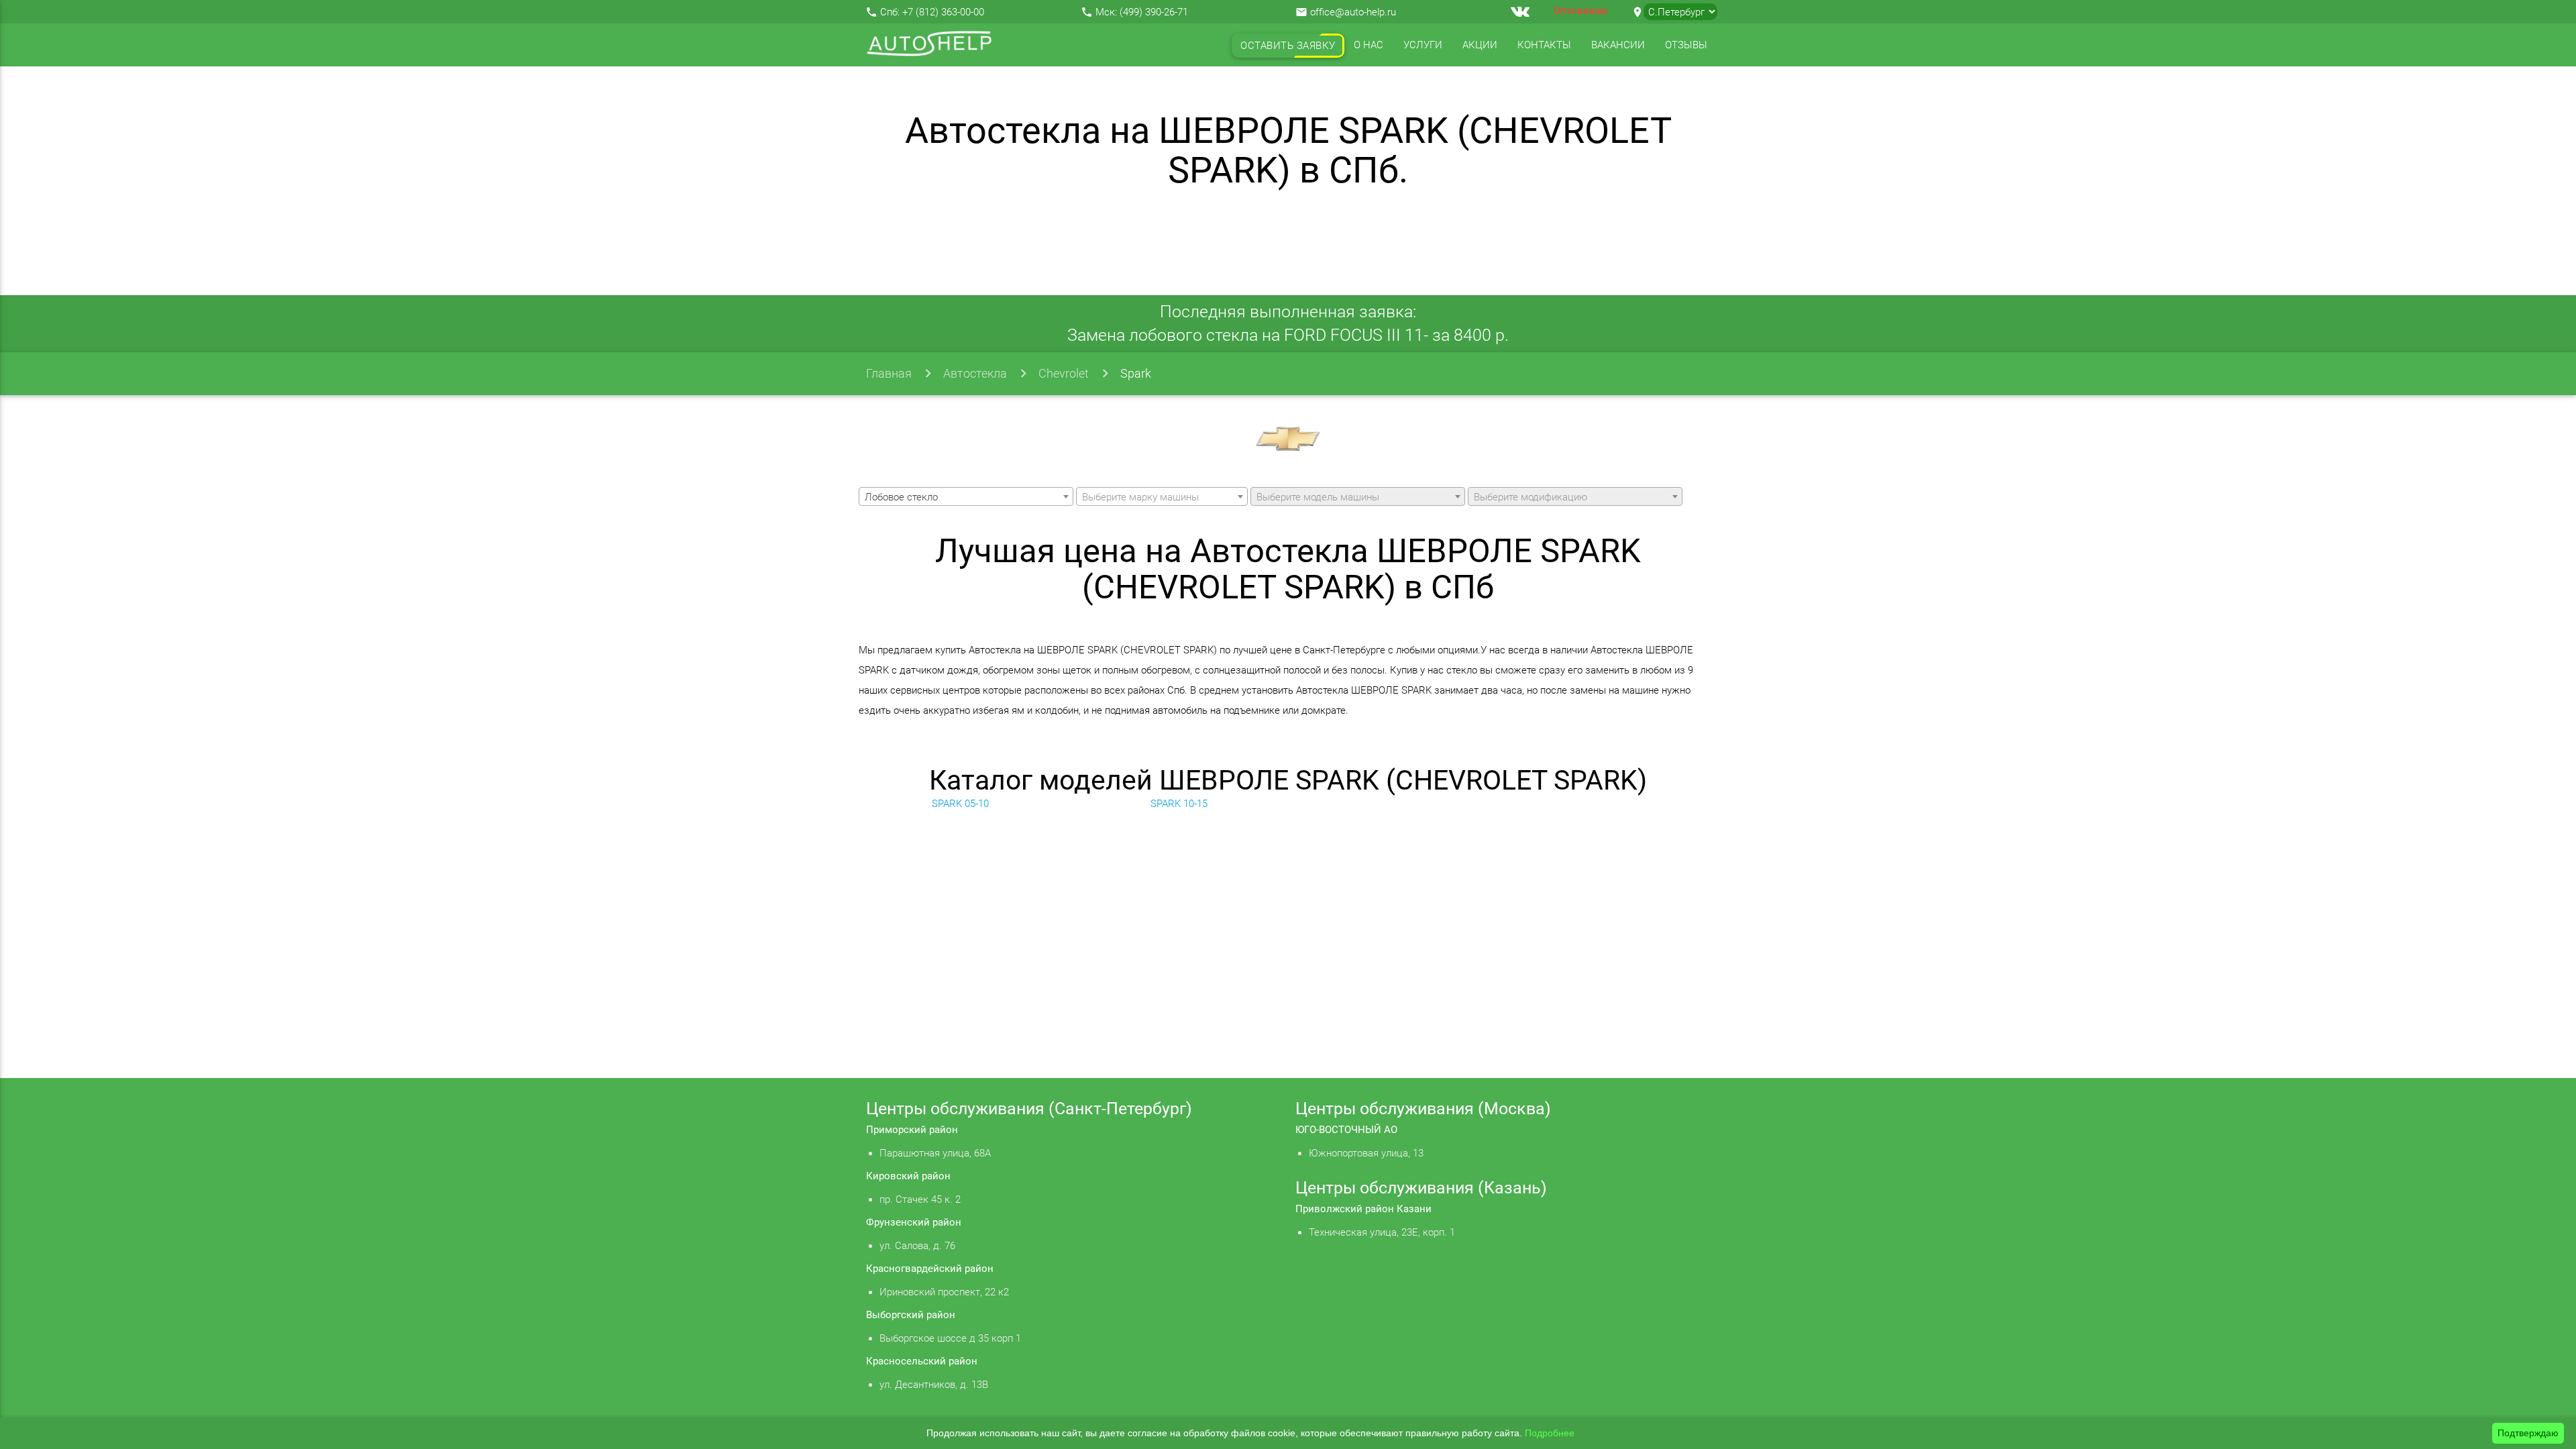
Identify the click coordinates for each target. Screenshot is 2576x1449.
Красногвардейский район (930, 1269)
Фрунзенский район (914, 1222)
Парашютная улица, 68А (935, 1153)
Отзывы (1686, 45)
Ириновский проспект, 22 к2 (944, 1292)
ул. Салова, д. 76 (917, 1246)
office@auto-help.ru (1353, 12)
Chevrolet (1064, 373)
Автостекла (975, 373)
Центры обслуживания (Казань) (1421, 1188)
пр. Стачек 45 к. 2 (920, 1199)
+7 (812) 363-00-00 (943, 12)
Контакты (1544, 45)
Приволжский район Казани (1363, 1209)
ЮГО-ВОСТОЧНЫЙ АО (1346, 1130)
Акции (1480, 45)
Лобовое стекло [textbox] (901, 497)
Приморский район (912, 1130)
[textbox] (1162, 497)
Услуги (1423, 45)
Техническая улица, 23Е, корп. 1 (1382, 1232)
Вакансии (1618, 45)
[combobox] (966, 496)
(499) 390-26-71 (1154, 12)
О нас (1368, 45)
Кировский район (908, 1176)
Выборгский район (911, 1315)
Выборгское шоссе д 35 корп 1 (950, 1338)
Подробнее (1550, 1433)
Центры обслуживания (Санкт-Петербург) (1029, 1109)
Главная (889, 373)
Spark (1136, 373)
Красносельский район (922, 1361)
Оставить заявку (1288, 46)
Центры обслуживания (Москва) (1423, 1109)
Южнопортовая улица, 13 (1366, 1153)
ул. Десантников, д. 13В (934, 1385)
